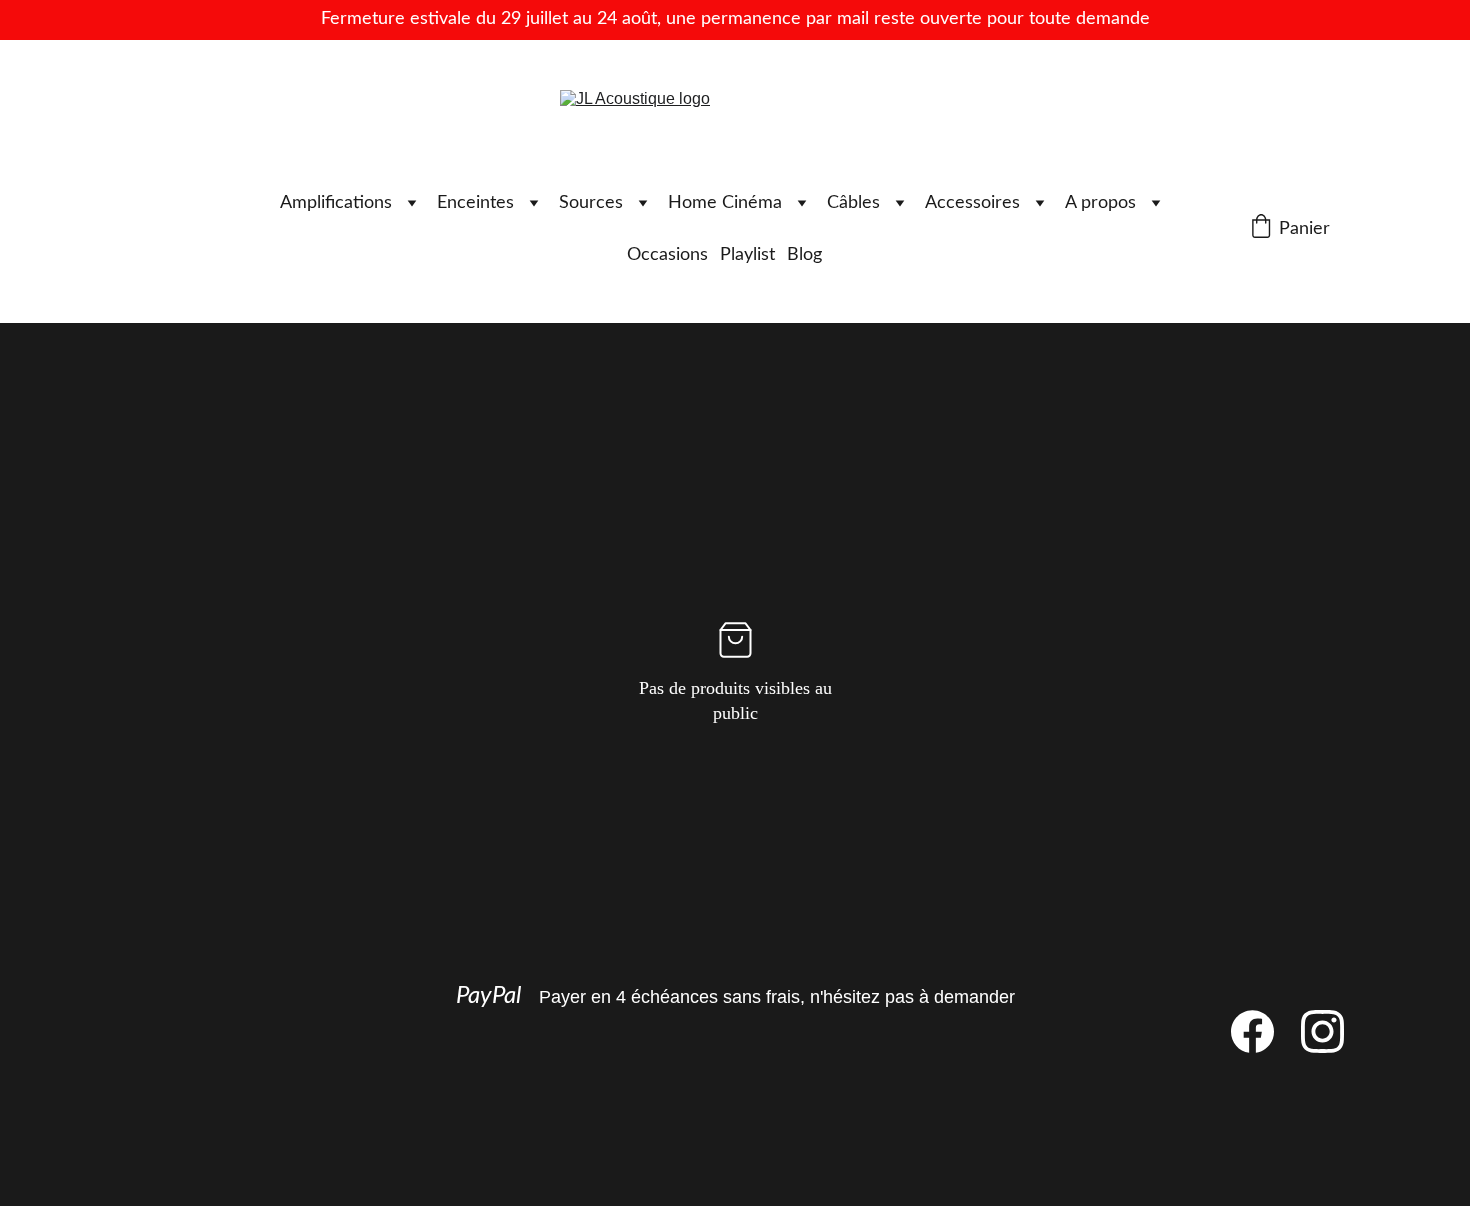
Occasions (667, 255)
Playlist (747, 255)
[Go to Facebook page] (1262, 1031)
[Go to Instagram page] (1322, 1031)
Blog (804, 255)
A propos (1100, 203)
